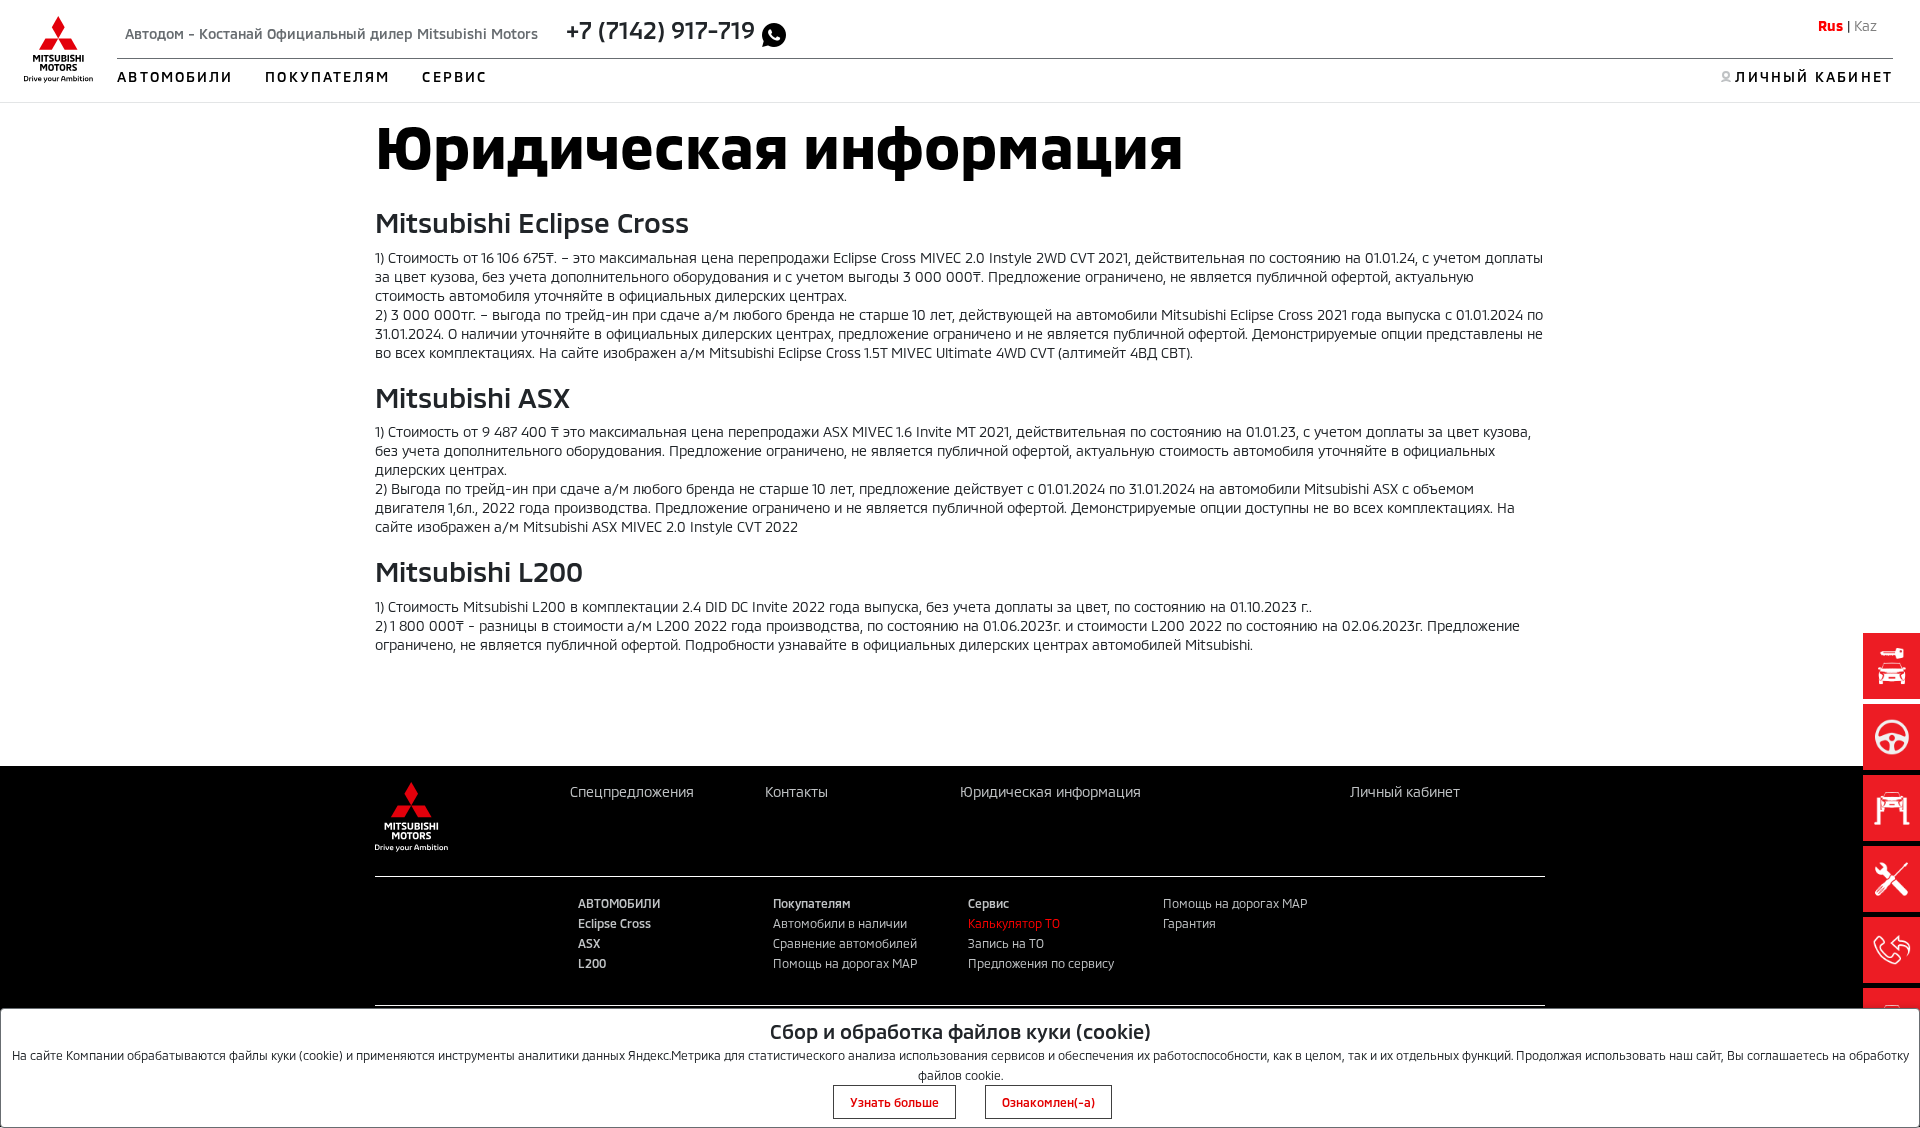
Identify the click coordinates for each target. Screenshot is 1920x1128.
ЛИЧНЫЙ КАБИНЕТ (1813, 76)
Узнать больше (894, 1102)
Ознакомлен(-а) (1048, 1102)
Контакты (796, 791)
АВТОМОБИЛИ (175, 76)
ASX (589, 943)
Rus (1830, 25)
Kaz (1865, 25)
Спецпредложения (632, 791)
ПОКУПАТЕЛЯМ (327, 76)
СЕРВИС (454, 76)
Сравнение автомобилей (845, 943)
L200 (592, 963)
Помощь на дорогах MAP (845, 963)
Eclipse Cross (614, 923)
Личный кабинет (1405, 791)
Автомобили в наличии (840, 923)
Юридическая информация (1050, 791)
